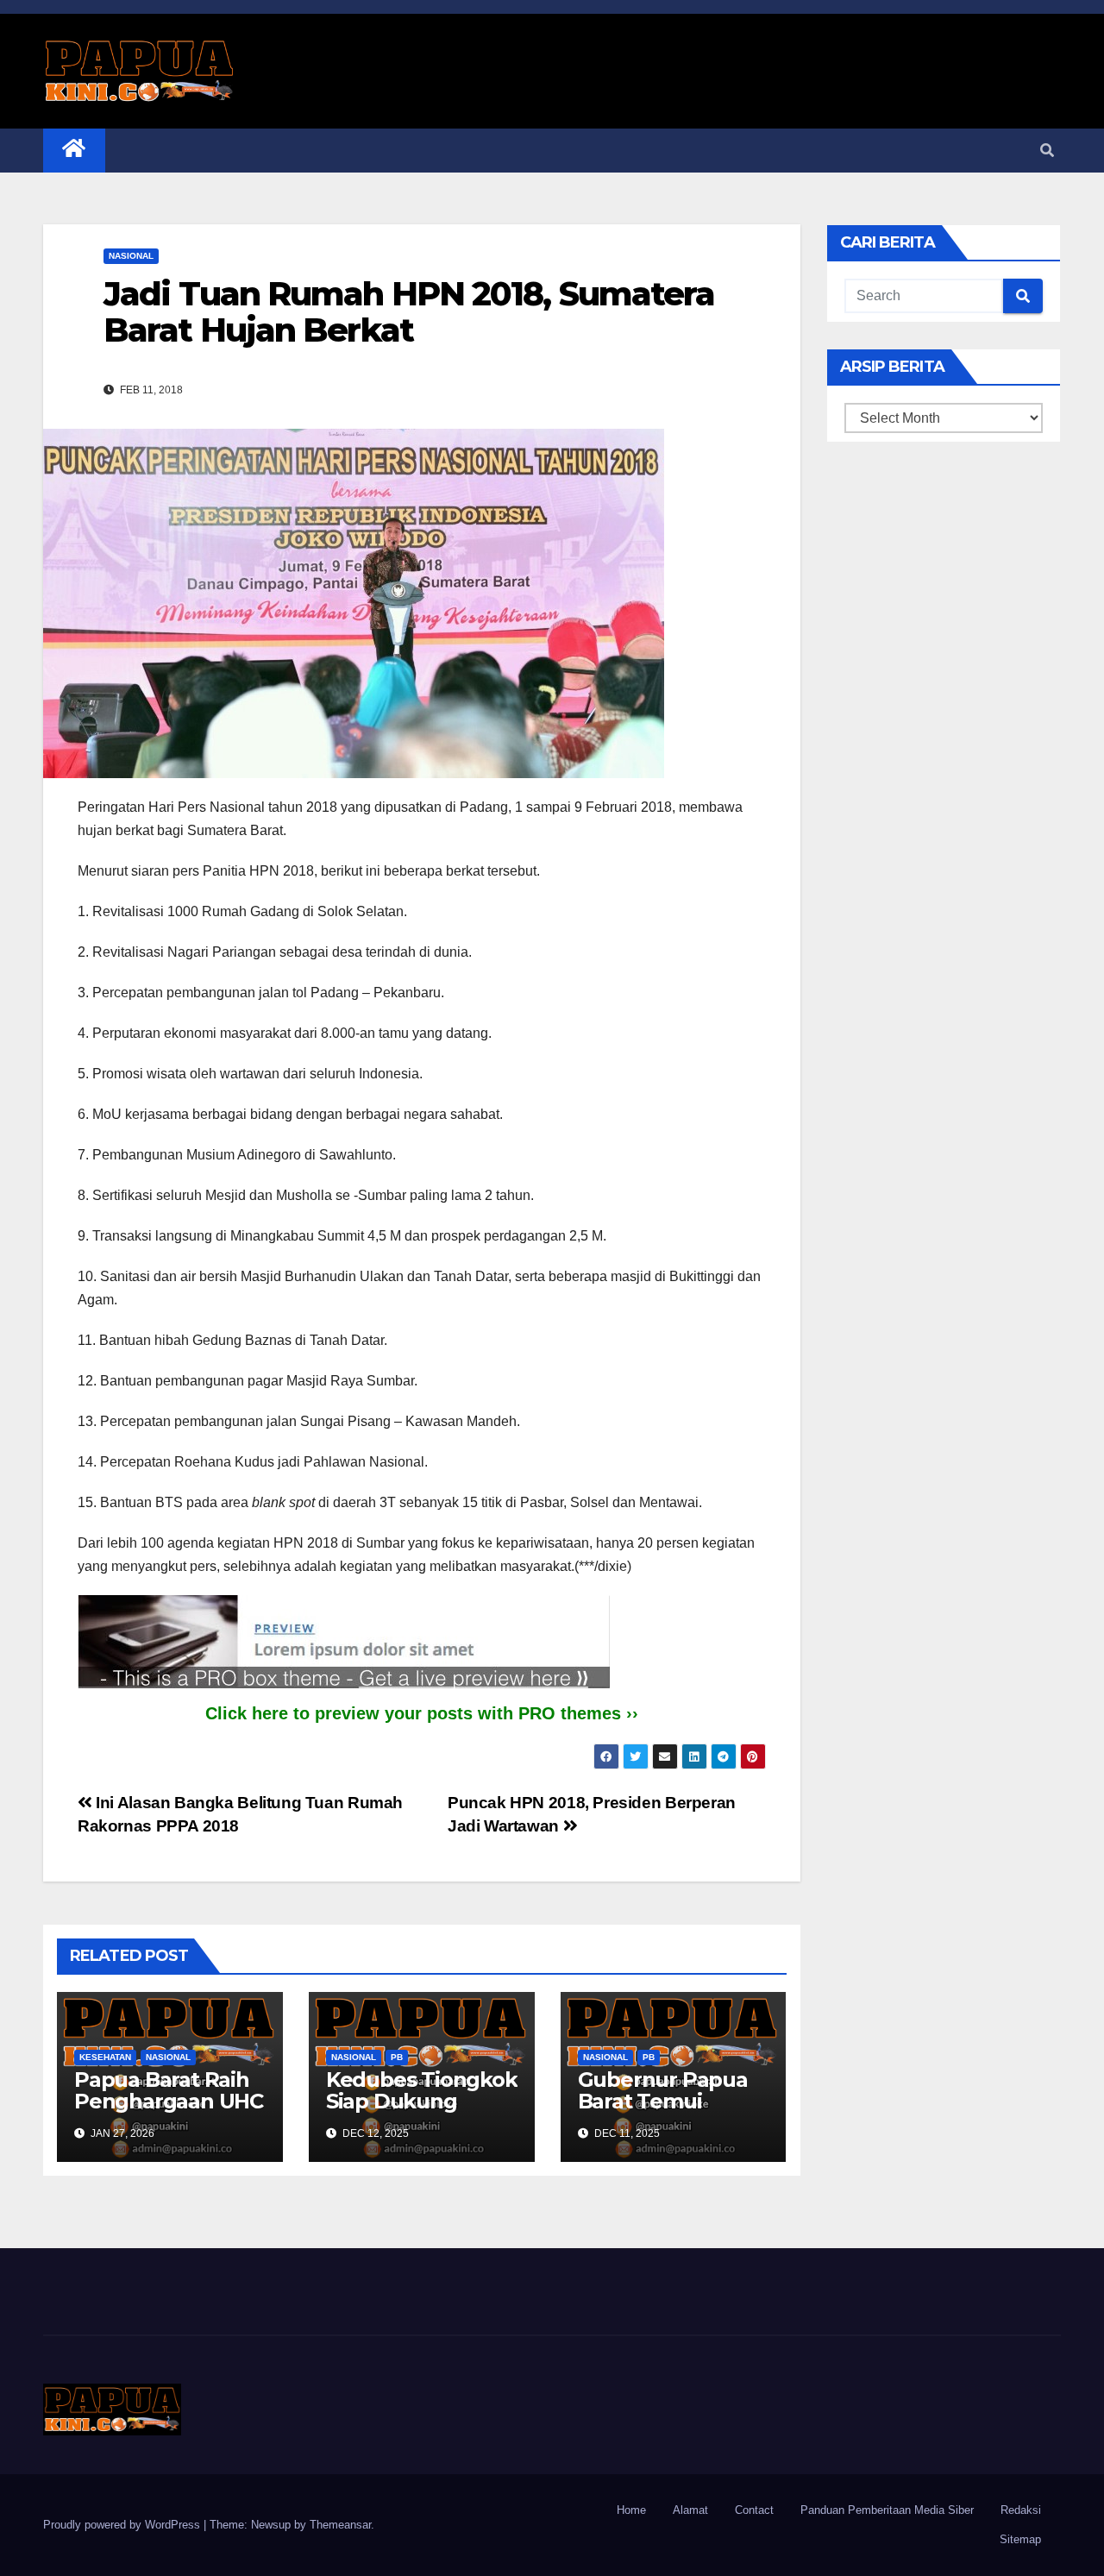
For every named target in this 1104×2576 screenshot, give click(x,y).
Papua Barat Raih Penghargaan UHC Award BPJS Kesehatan (169, 2112)
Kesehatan (105, 2057)
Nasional (131, 256)
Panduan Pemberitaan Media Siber (887, 2510)
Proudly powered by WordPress (123, 2525)
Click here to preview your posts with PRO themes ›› (422, 1713)
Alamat (690, 2510)
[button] (1047, 151)
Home (631, 2510)
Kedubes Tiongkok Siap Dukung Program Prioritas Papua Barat (422, 2112)
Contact (754, 2510)
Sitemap (1020, 2539)
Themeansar (340, 2525)
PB (397, 2057)
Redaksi (1021, 2510)
